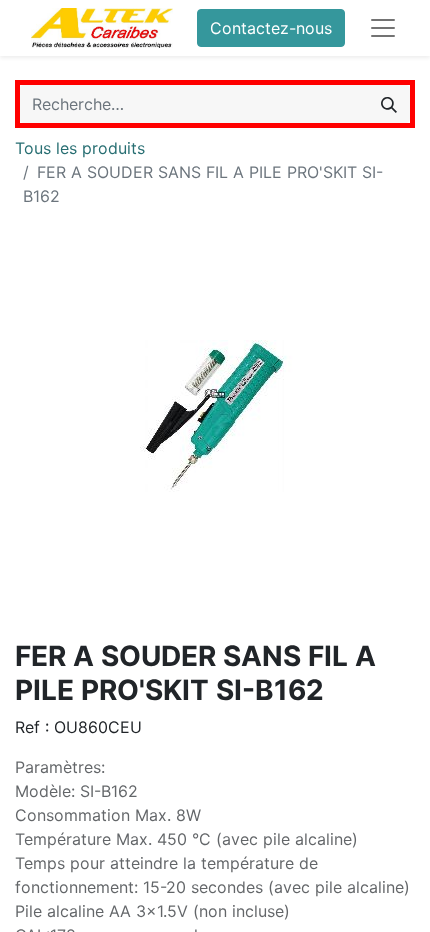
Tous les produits (80, 148)
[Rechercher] (389, 104)
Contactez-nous (271, 28)
